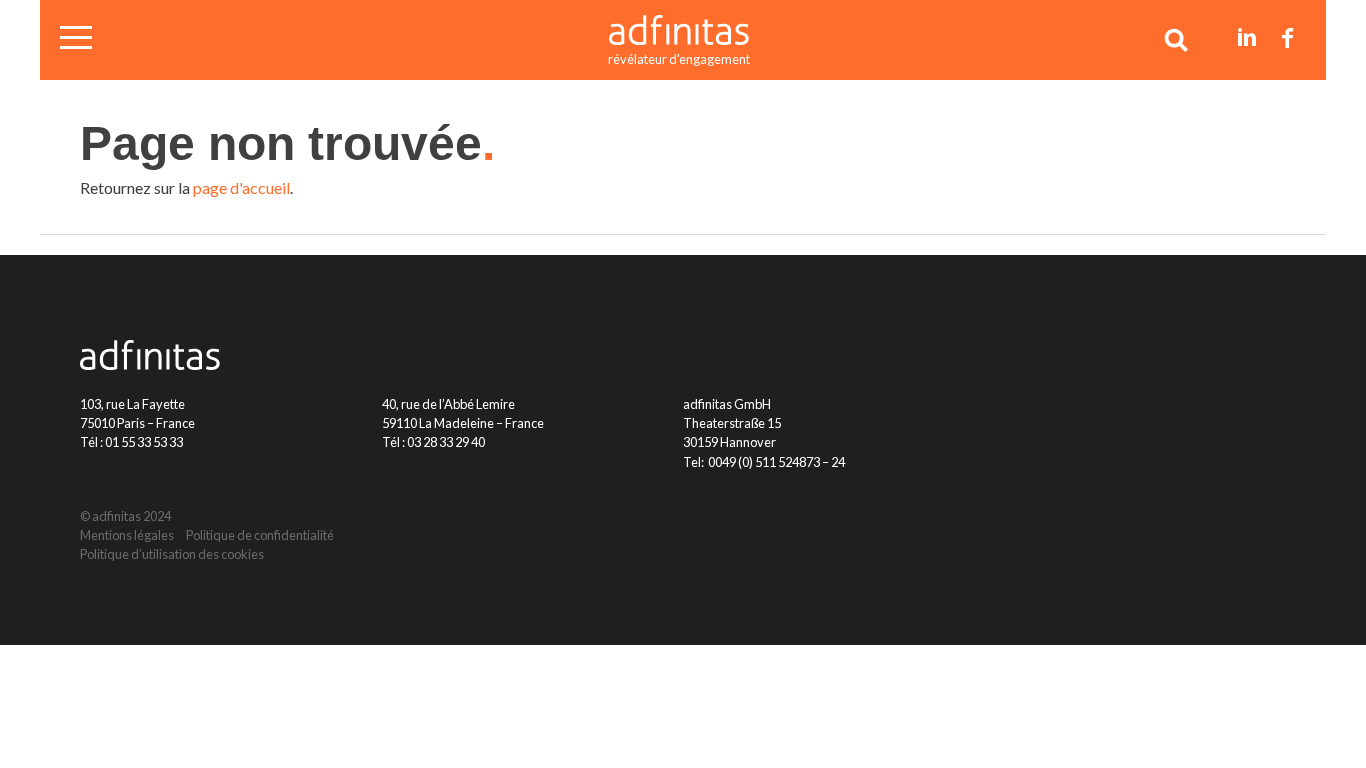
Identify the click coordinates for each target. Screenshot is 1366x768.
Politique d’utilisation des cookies (172, 554)
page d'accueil (241, 187)
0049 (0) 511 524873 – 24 (776, 462)
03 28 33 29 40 (446, 442)
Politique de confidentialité (260, 535)
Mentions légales (127, 535)
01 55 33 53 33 (144, 442)
